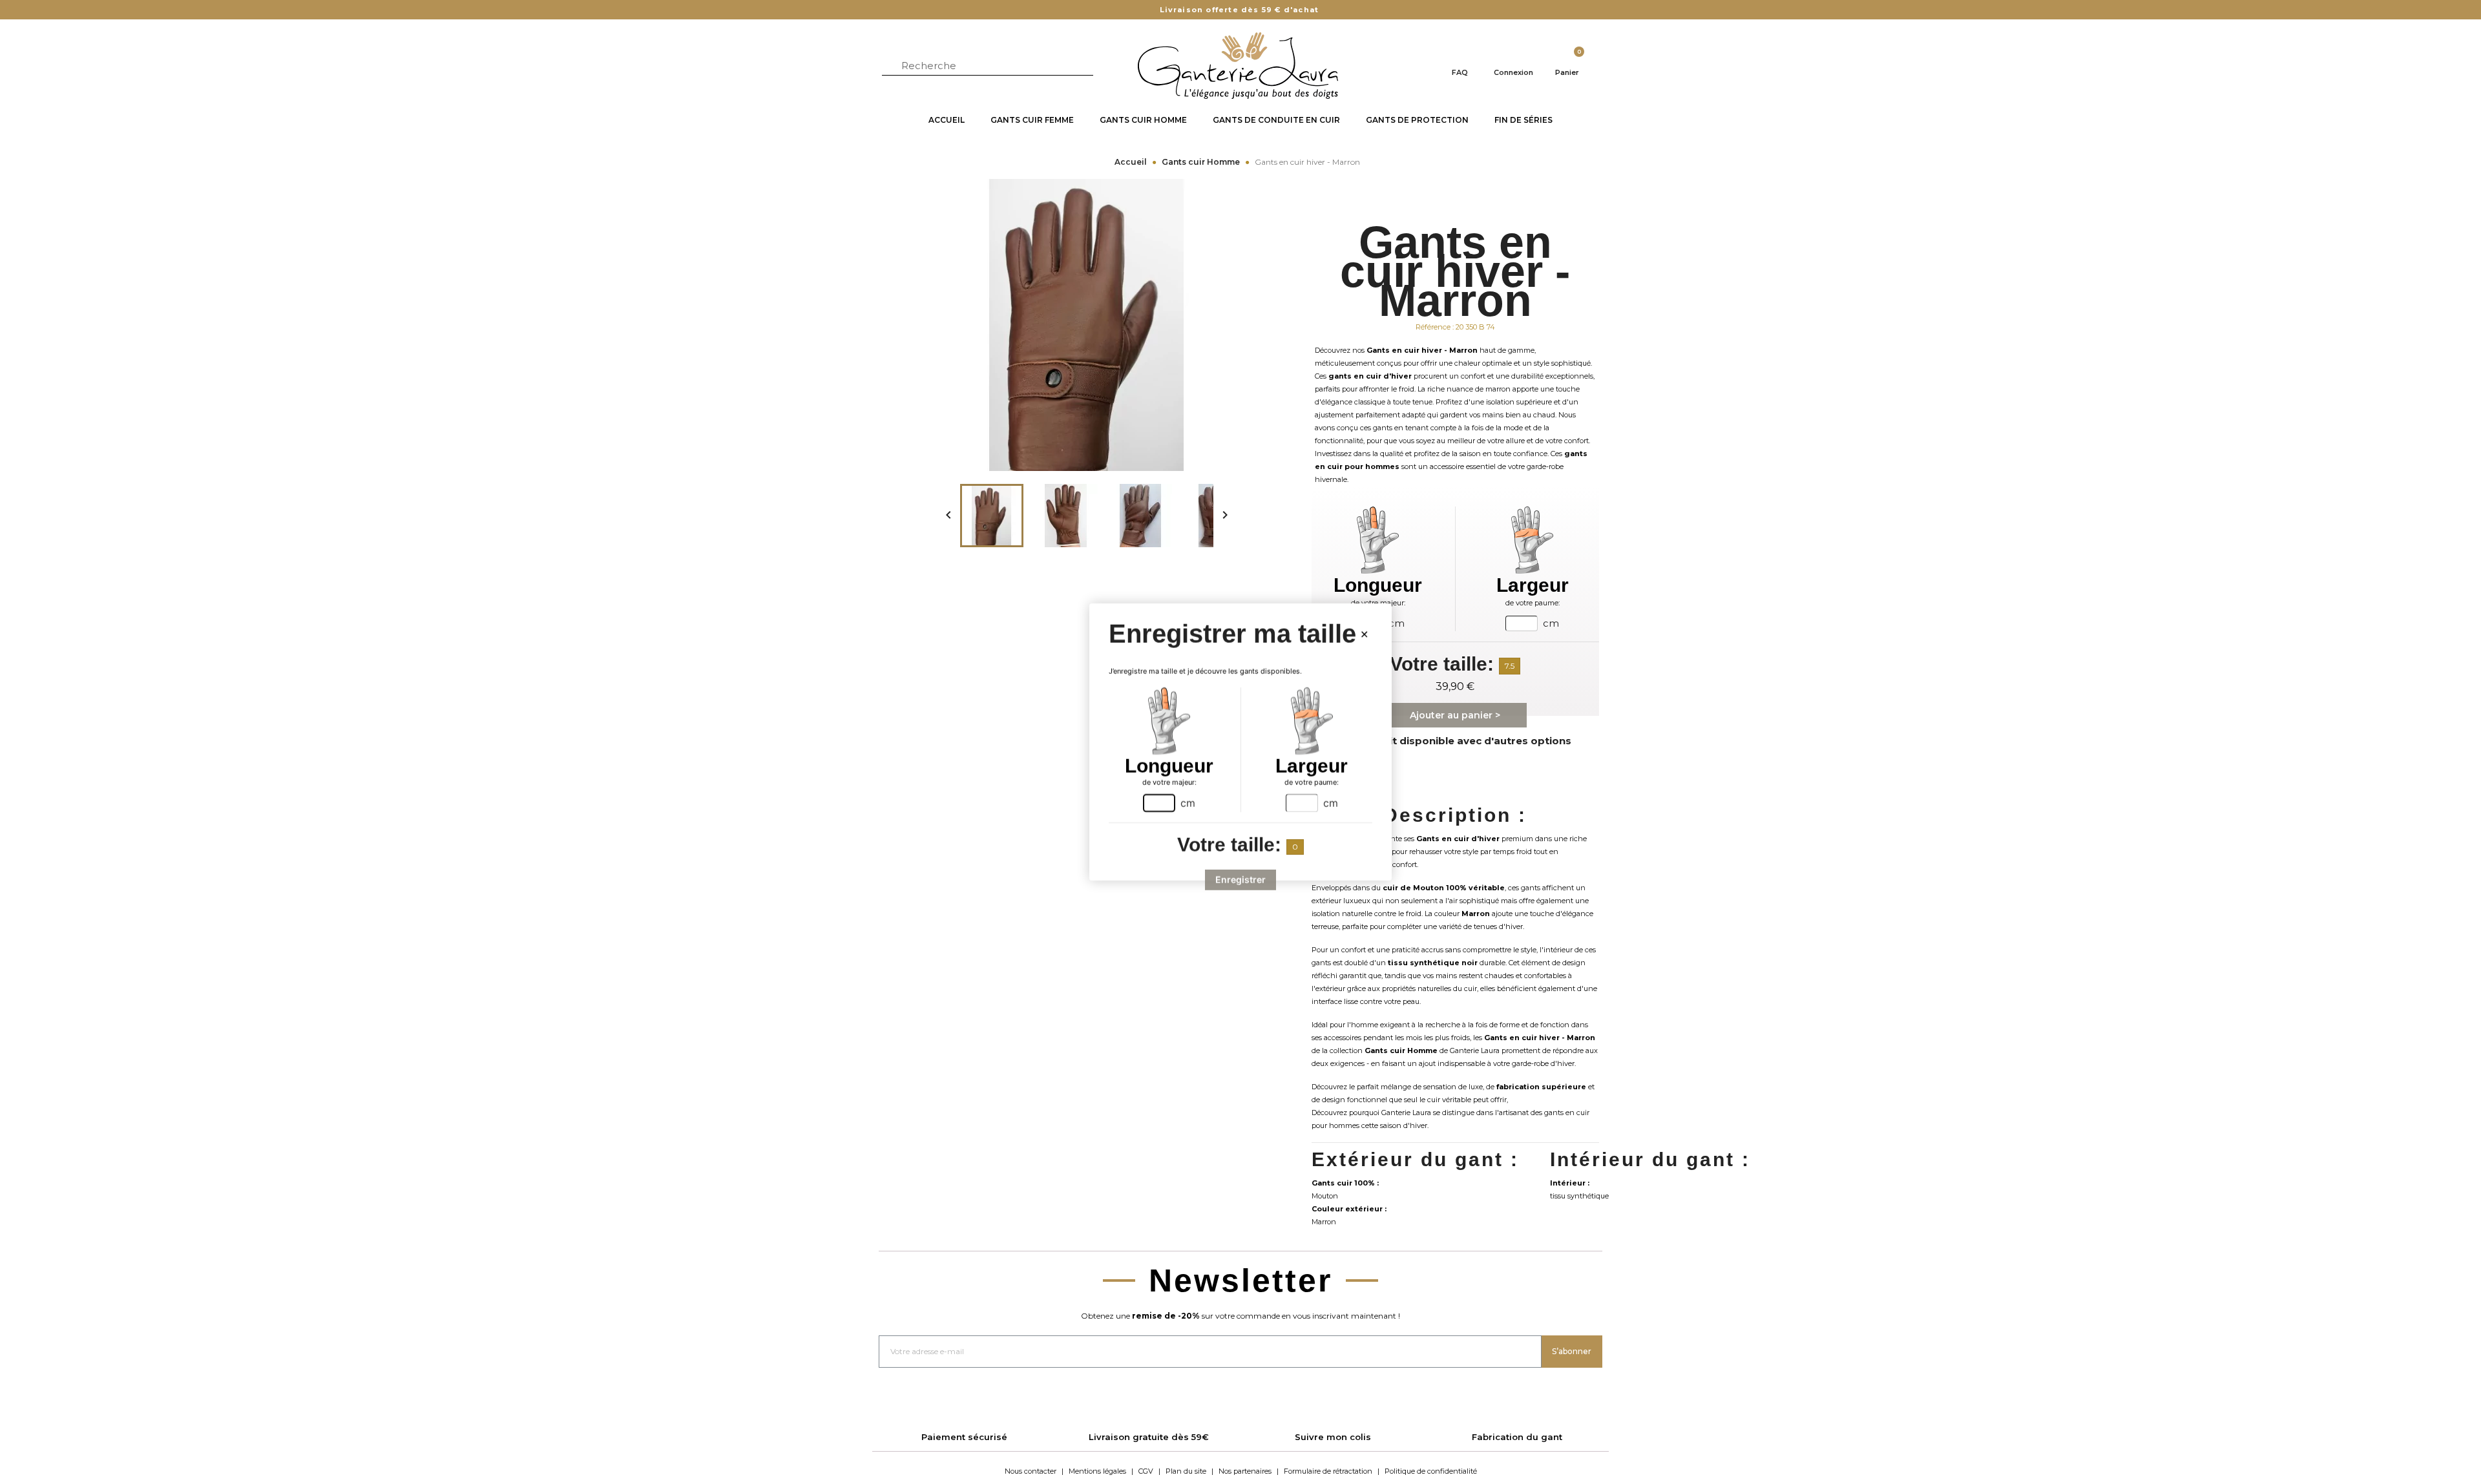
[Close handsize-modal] (1364, 634)
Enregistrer (1240, 880)
